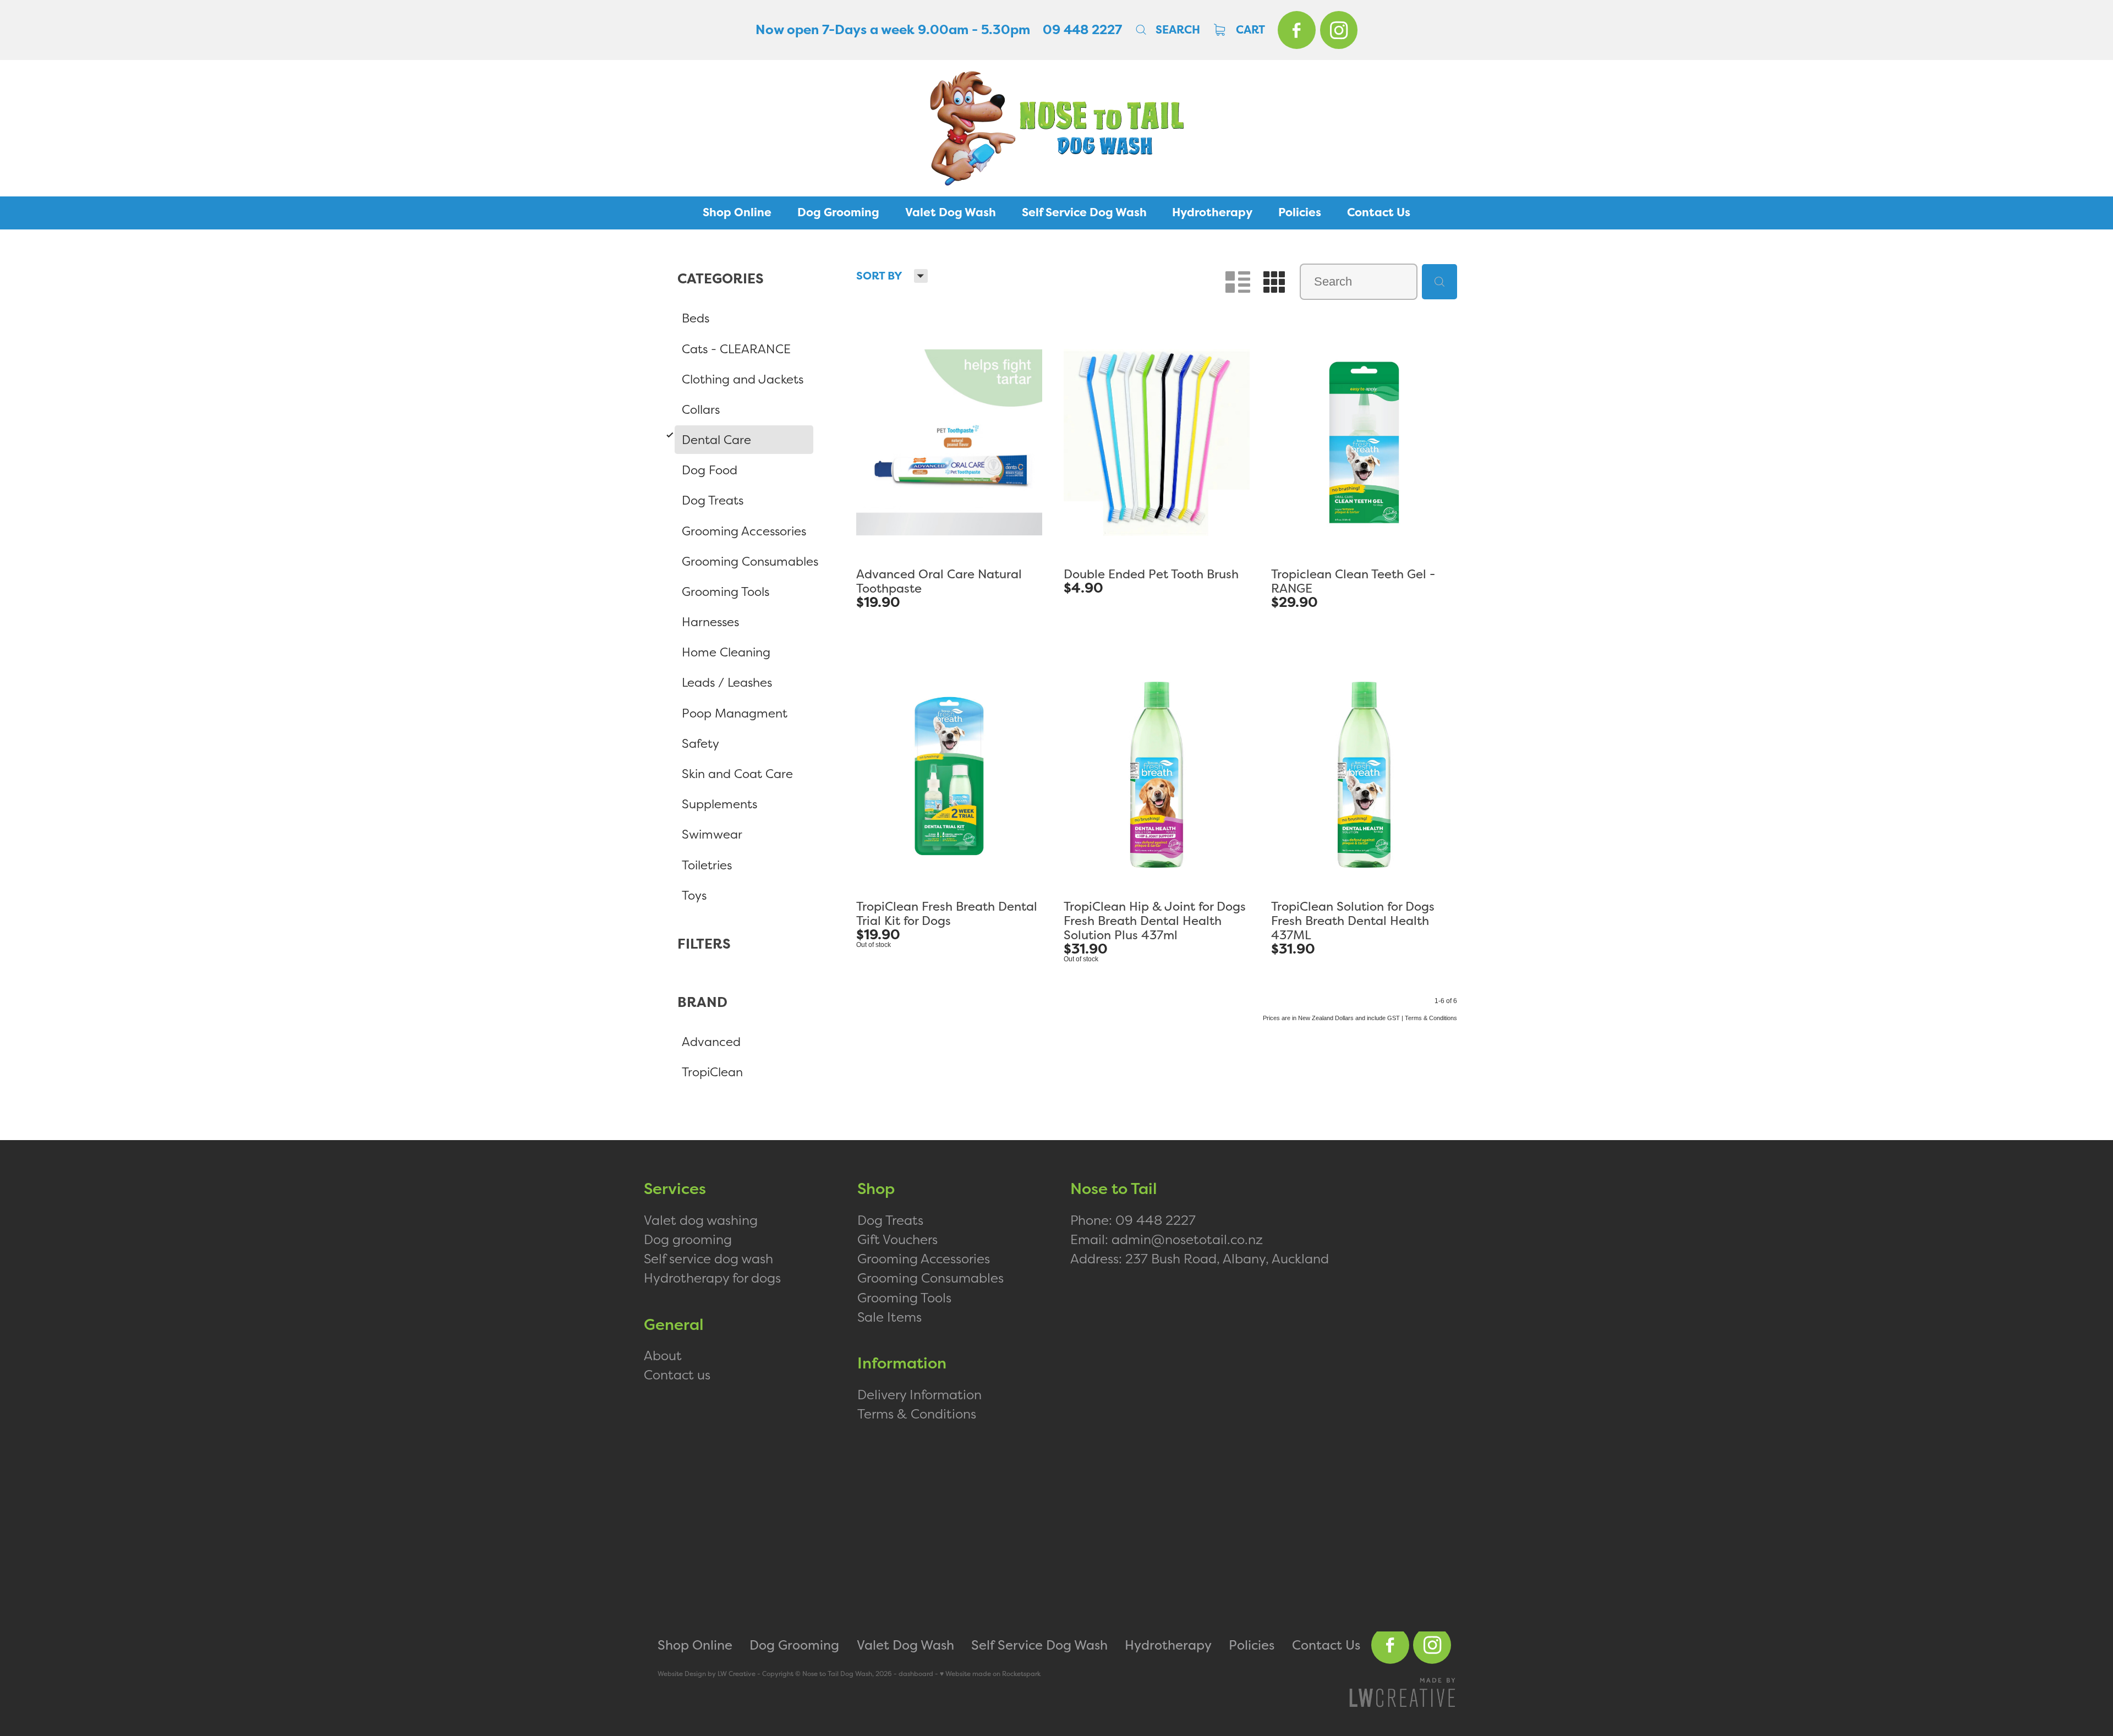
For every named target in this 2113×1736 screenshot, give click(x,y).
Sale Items (889, 1317)
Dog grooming (688, 1239)
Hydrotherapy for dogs (712, 1278)
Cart (1249, 30)
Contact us (677, 1374)
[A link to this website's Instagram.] (1339, 30)
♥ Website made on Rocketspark (990, 1674)
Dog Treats (890, 1220)
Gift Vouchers (897, 1239)
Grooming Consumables (930, 1278)
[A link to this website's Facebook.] (1297, 30)
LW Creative (737, 1674)
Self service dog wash (708, 1258)
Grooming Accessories (924, 1258)
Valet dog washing (701, 1220)
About (663, 1355)
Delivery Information (919, 1394)
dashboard (916, 1674)
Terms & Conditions (917, 1414)
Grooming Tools (904, 1297)
